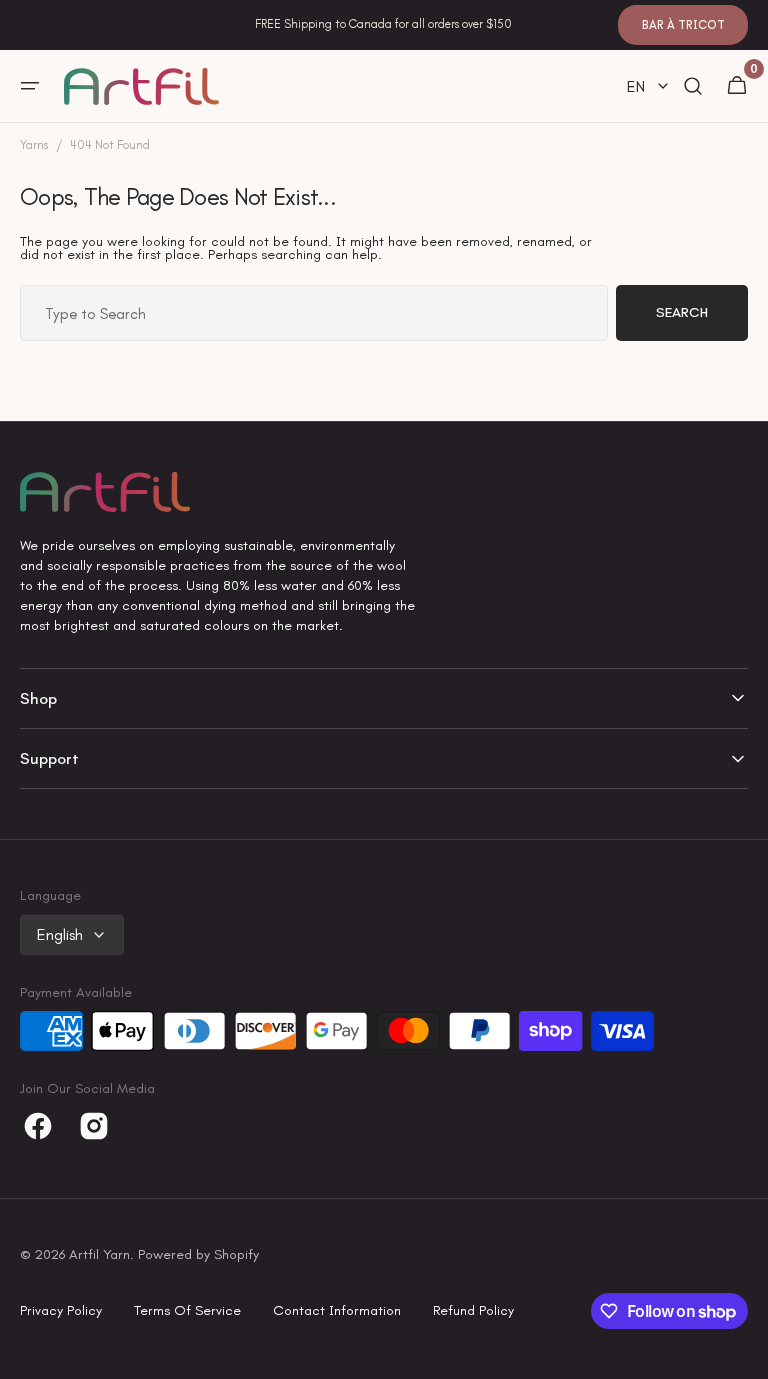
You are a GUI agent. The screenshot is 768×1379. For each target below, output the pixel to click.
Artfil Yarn (99, 1254)
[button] (30, 86)
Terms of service (187, 1310)
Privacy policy (61, 1310)
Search (682, 312)
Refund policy (473, 1310)
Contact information (337, 1310)
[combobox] (314, 313)
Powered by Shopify (198, 1254)
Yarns (34, 145)
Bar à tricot (683, 25)
